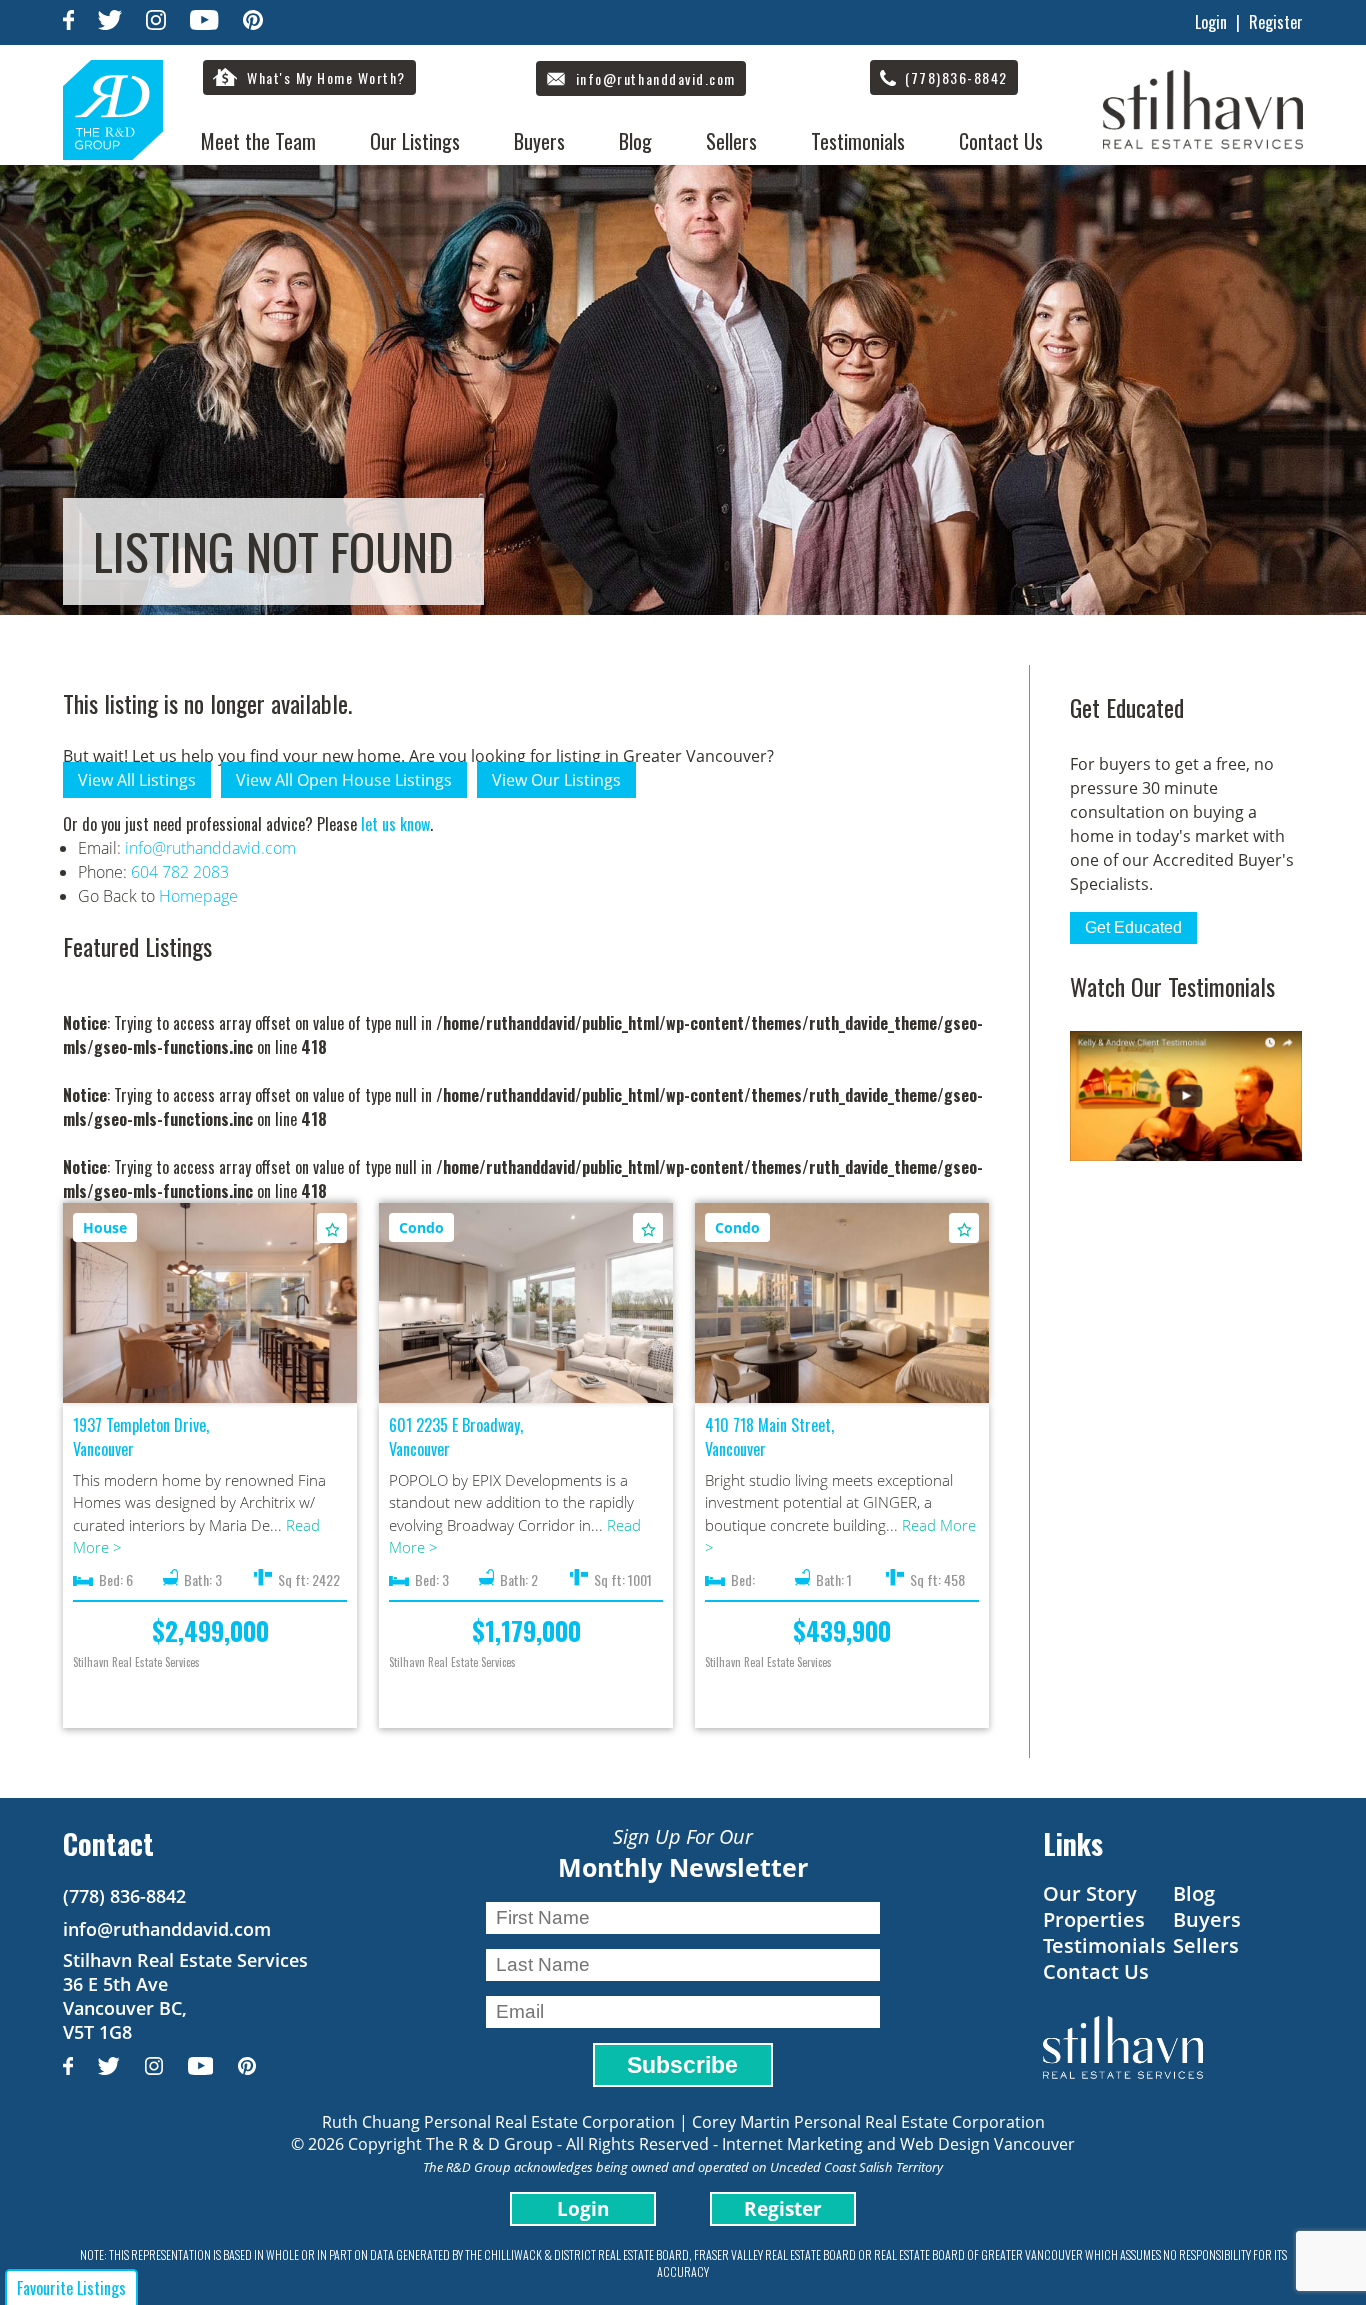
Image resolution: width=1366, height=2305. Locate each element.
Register (1276, 22)
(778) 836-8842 (124, 1896)
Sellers (731, 141)
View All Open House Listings (344, 780)
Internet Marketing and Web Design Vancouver (898, 2144)
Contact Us (1001, 141)
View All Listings (137, 780)
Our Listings (415, 141)
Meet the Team (258, 141)
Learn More (210, 1304)
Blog (635, 141)
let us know (395, 824)
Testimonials (858, 141)
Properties (1094, 1919)
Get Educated (1133, 927)
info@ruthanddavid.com (210, 848)
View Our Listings (556, 780)
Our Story (1090, 1893)
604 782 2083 (180, 872)
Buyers (539, 141)
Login (1211, 22)
